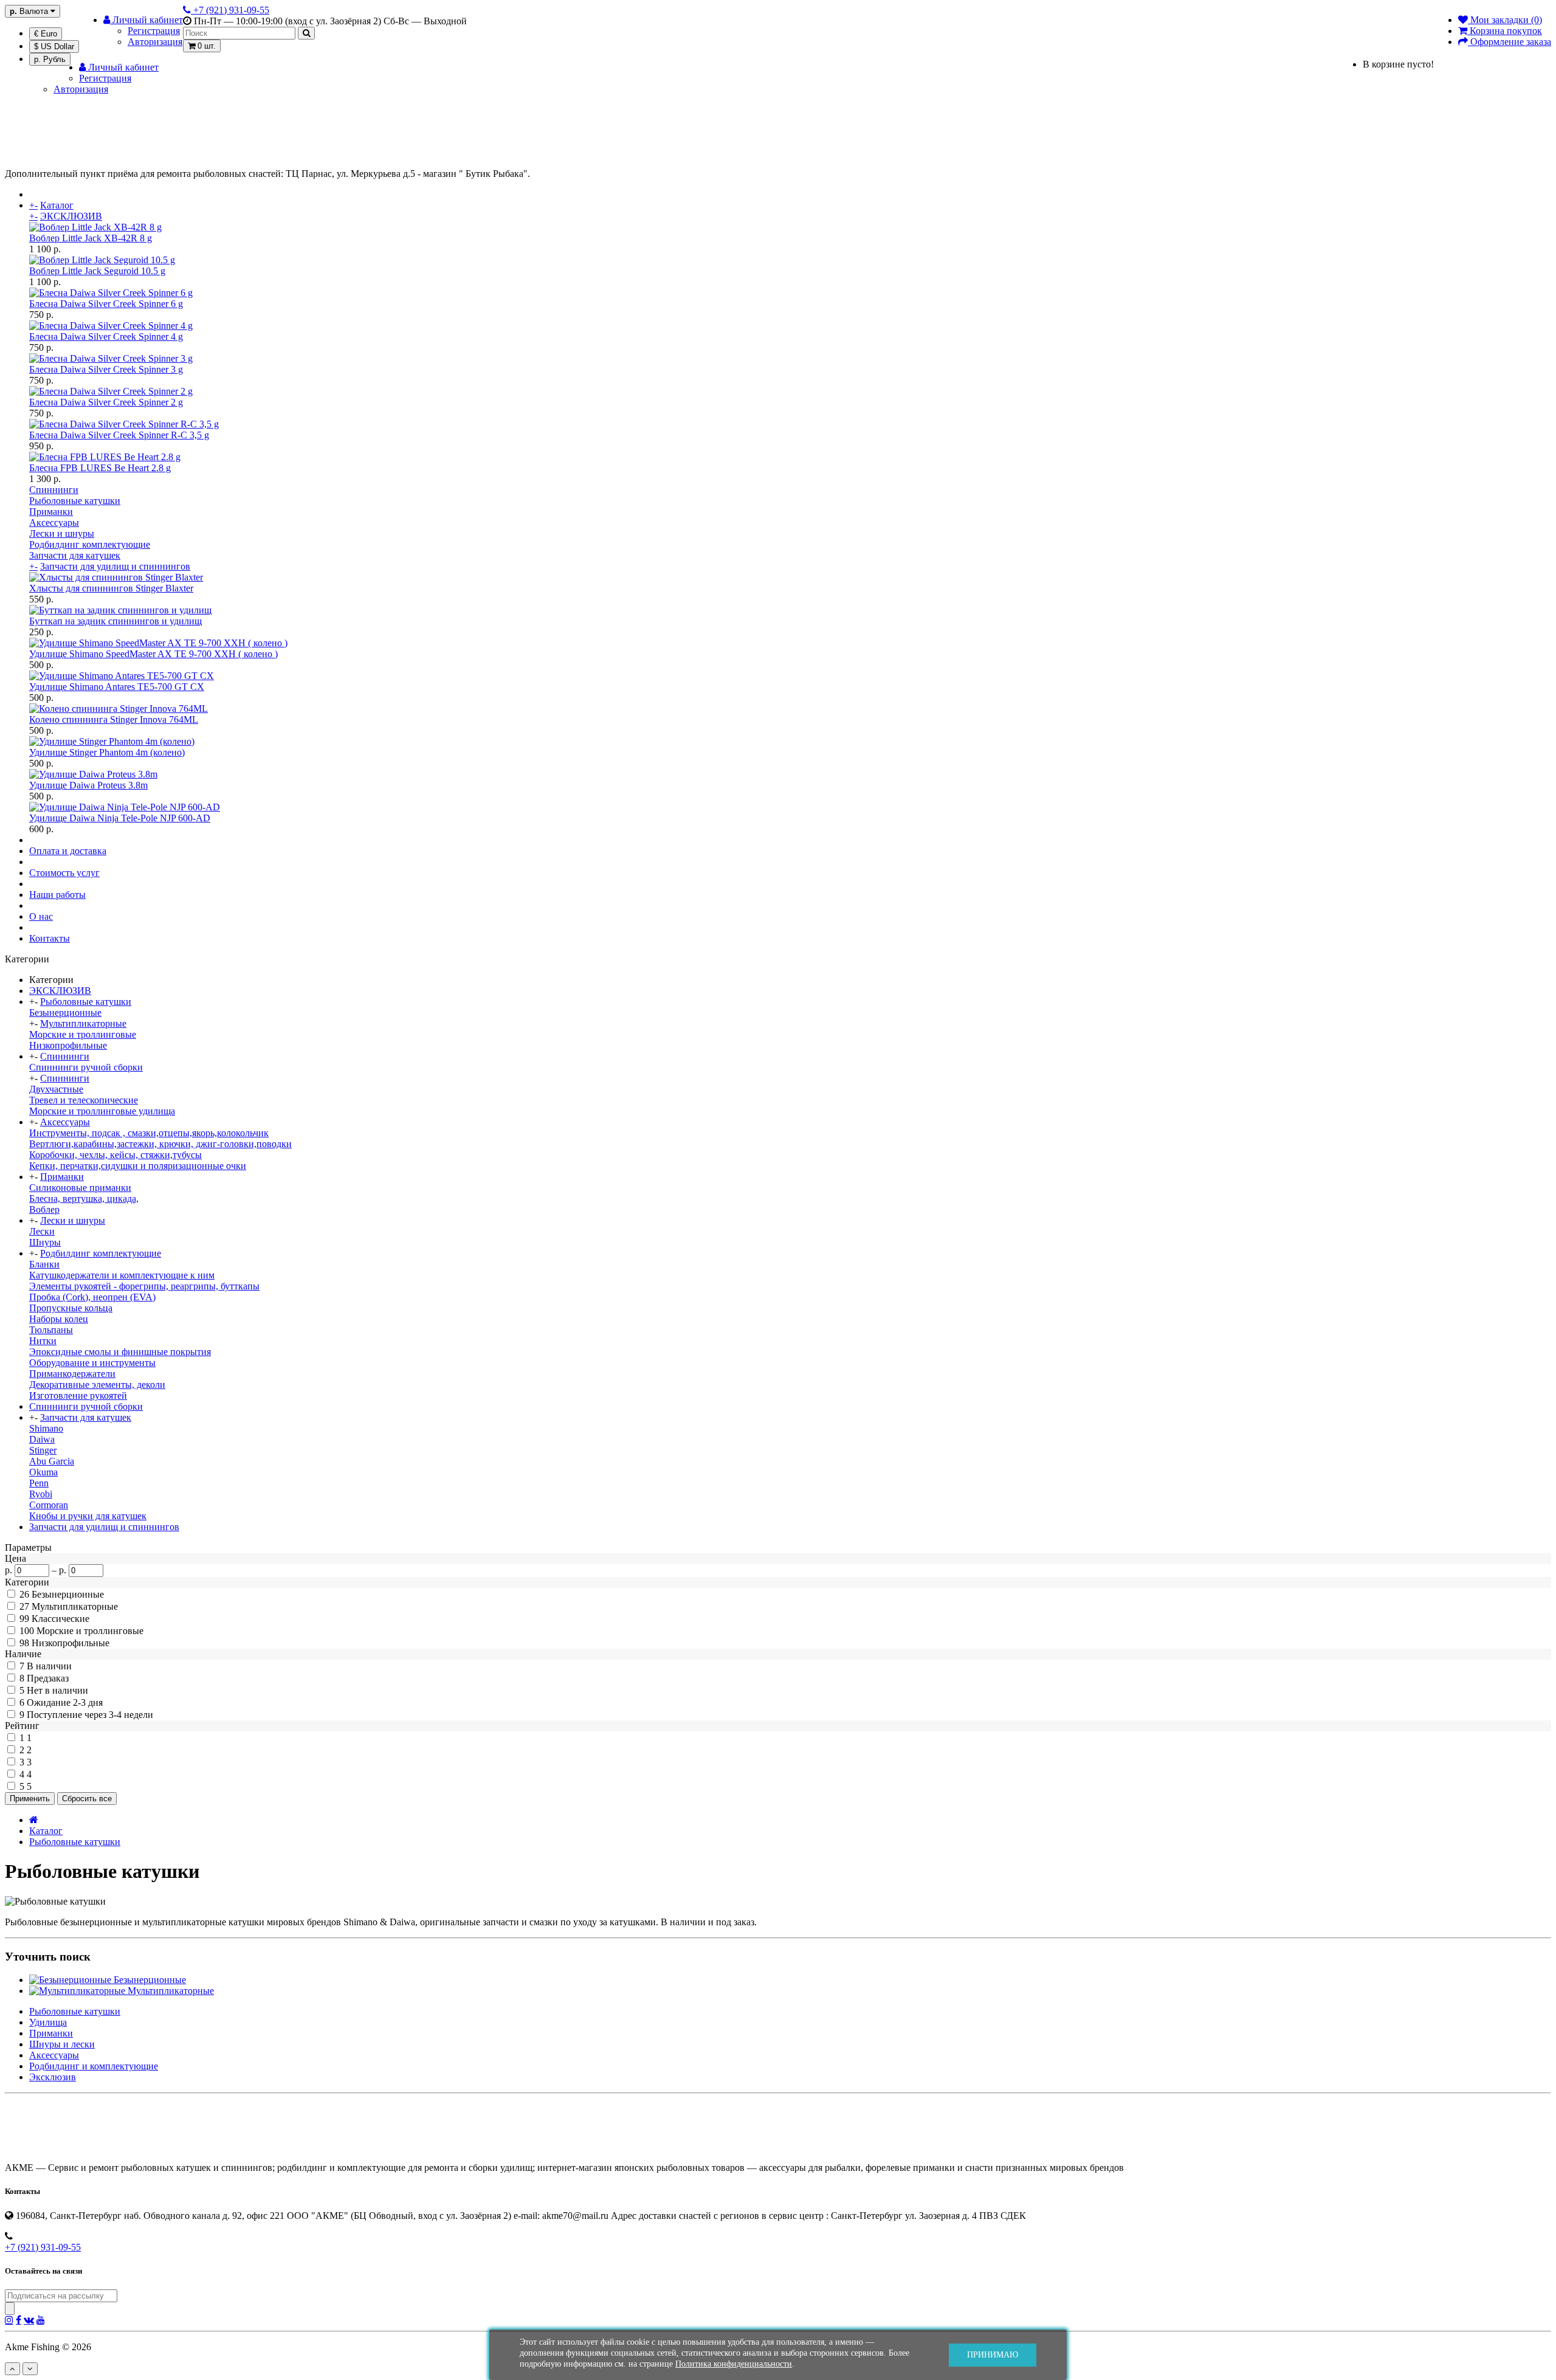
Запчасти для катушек (75, 555)
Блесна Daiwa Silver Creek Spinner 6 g (106, 304)
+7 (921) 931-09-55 (43, 2247)
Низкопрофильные (68, 1045)
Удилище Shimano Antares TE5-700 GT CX (117, 687)
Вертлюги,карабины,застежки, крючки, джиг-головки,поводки (160, 1144)
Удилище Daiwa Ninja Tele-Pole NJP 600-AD (120, 818)
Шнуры (45, 1242)
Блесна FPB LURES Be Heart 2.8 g (100, 468)
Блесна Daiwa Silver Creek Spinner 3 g (106, 369)
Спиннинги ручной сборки (86, 1067)
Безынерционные (65, 1012)
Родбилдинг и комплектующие (94, 2066)
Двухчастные (56, 1089)
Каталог (57, 205)
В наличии (49, 1666)
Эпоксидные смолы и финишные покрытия (120, 1352)
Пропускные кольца (71, 1308)
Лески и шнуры (62, 533)
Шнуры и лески (62, 2044)
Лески (42, 1231)
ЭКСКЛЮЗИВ (71, 216)
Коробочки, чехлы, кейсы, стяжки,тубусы (115, 1155)
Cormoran (49, 1505)
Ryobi (41, 1494)
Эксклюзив (53, 2077)
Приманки (51, 512)
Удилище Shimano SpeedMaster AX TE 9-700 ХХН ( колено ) (153, 654)
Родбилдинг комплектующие (90, 544)
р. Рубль (50, 59)
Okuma (43, 1472)
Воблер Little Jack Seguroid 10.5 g (97, 271)
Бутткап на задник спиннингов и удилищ (115, 621)
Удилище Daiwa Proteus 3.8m (88, 785)
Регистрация (154, 31)
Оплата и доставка (68, 851)
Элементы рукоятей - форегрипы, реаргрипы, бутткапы (144, 1286)
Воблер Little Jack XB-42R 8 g (91, 238)
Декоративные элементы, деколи (97, 1385)
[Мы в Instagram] (9, 2320)
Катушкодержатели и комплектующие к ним (122, 1275)
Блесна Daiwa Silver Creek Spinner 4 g (106, 336)
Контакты (50, 938)
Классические (60, 1619)
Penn (39, 1483)
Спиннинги (54, 490)
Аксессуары (54, 523)
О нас (41, 916)
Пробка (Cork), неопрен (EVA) (92, 1297)
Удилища (48, 2022)
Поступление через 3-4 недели (90, 1715)
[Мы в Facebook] (19, 2320)
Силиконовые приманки (80, 1188)
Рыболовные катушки (75, 501)
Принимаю (993, 2355)
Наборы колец (59, 1319)
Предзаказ (48, 1678)
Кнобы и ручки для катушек (88, 1516)
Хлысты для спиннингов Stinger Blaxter (111, 588)
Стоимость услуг (64, 873)
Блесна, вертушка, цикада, (84, 1199)
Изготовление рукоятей (78, 1395)
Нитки (43, 1341)
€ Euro (46, 34)
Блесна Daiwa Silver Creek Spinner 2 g (106, 402)
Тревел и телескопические (84, 1100)
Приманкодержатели (72, 1374)
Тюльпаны (51, 1330)
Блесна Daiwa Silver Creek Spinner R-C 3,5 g (119, 435)
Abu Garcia (52, 1461)
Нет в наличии (57, 1690)
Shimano (46, 1428)
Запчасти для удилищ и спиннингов (115, 566)
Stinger (43, 1450)
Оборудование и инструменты (92, 1363)
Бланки (44, 1264)
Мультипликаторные (83, 1023)
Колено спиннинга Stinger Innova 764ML (114, 719)
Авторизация (155, 42)
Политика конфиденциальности (734, 2364)
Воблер (44, 1209)
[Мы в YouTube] (41, 2320)
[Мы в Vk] (29, 2320)
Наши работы (57, 895)
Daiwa (42, 1439)
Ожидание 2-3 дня (65, 1702)
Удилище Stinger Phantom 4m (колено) (107, 752)
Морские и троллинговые (83, 1034)
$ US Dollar (54, 47)
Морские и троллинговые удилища (102, 1111)
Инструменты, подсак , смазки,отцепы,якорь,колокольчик (149, 1133)
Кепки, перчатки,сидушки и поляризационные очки (138, 1166)
